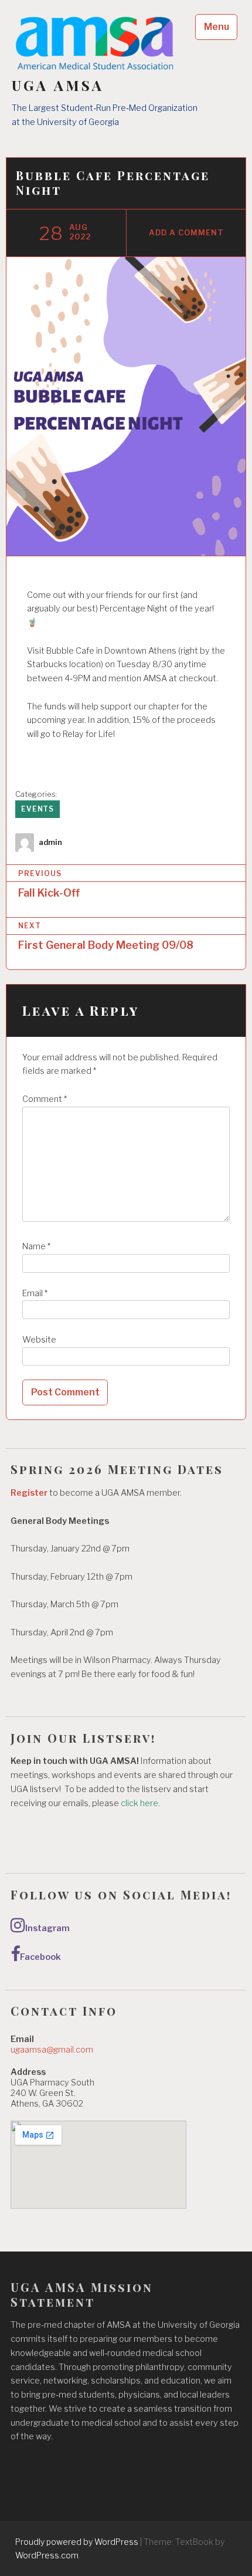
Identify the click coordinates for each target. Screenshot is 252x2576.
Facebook (40, 1957)
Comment (45, 1099)
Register (29, 1493)
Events (38, 809)
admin (50, 842)
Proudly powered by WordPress (77, 2542)
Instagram (47, 1928)
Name (36, 1246)
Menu (217, 27)
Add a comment (186, 233)
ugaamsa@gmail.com (52, 2050)
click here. (141, 1803)
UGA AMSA (58, 85)
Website (39, 1340)
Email (35, 1293)
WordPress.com (47, 2555)
